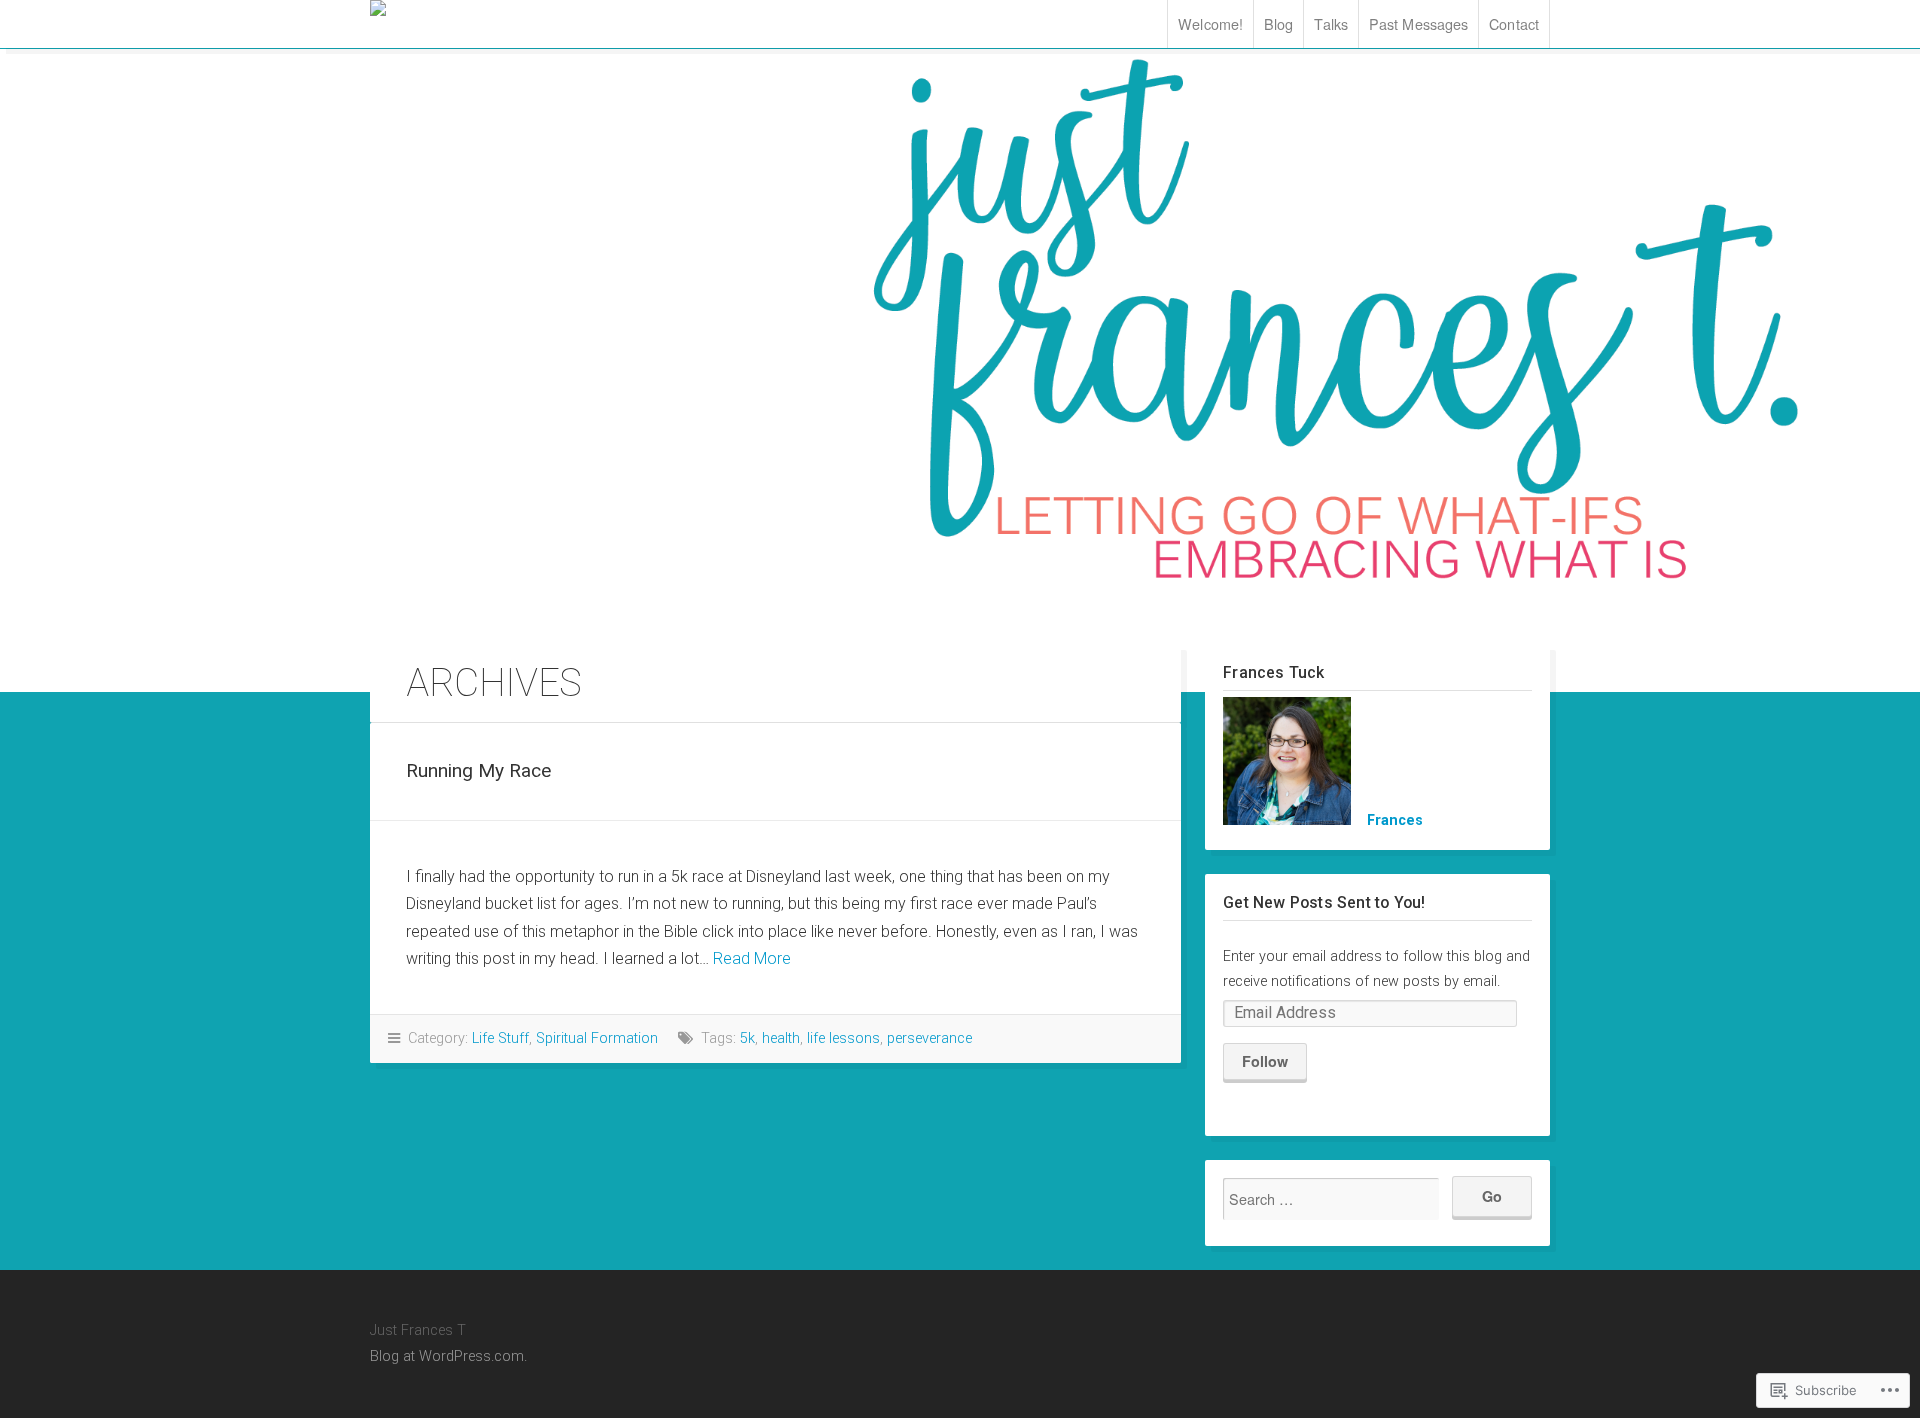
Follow (1265, 1061)
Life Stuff (500, 1038)
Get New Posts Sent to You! (1324, 902)
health (781, 1038)
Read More (752, 958)
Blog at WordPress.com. (448, 1356)
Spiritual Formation (597, 1038)
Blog (1278, 23)
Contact (1514, 23)
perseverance (929, 1038)
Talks (1331, 23)
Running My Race (478, 770)
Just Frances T (490, 8)
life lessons (843, 1038)
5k (747, 1038)
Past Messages (1418, 23)
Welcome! (1210, 23)
